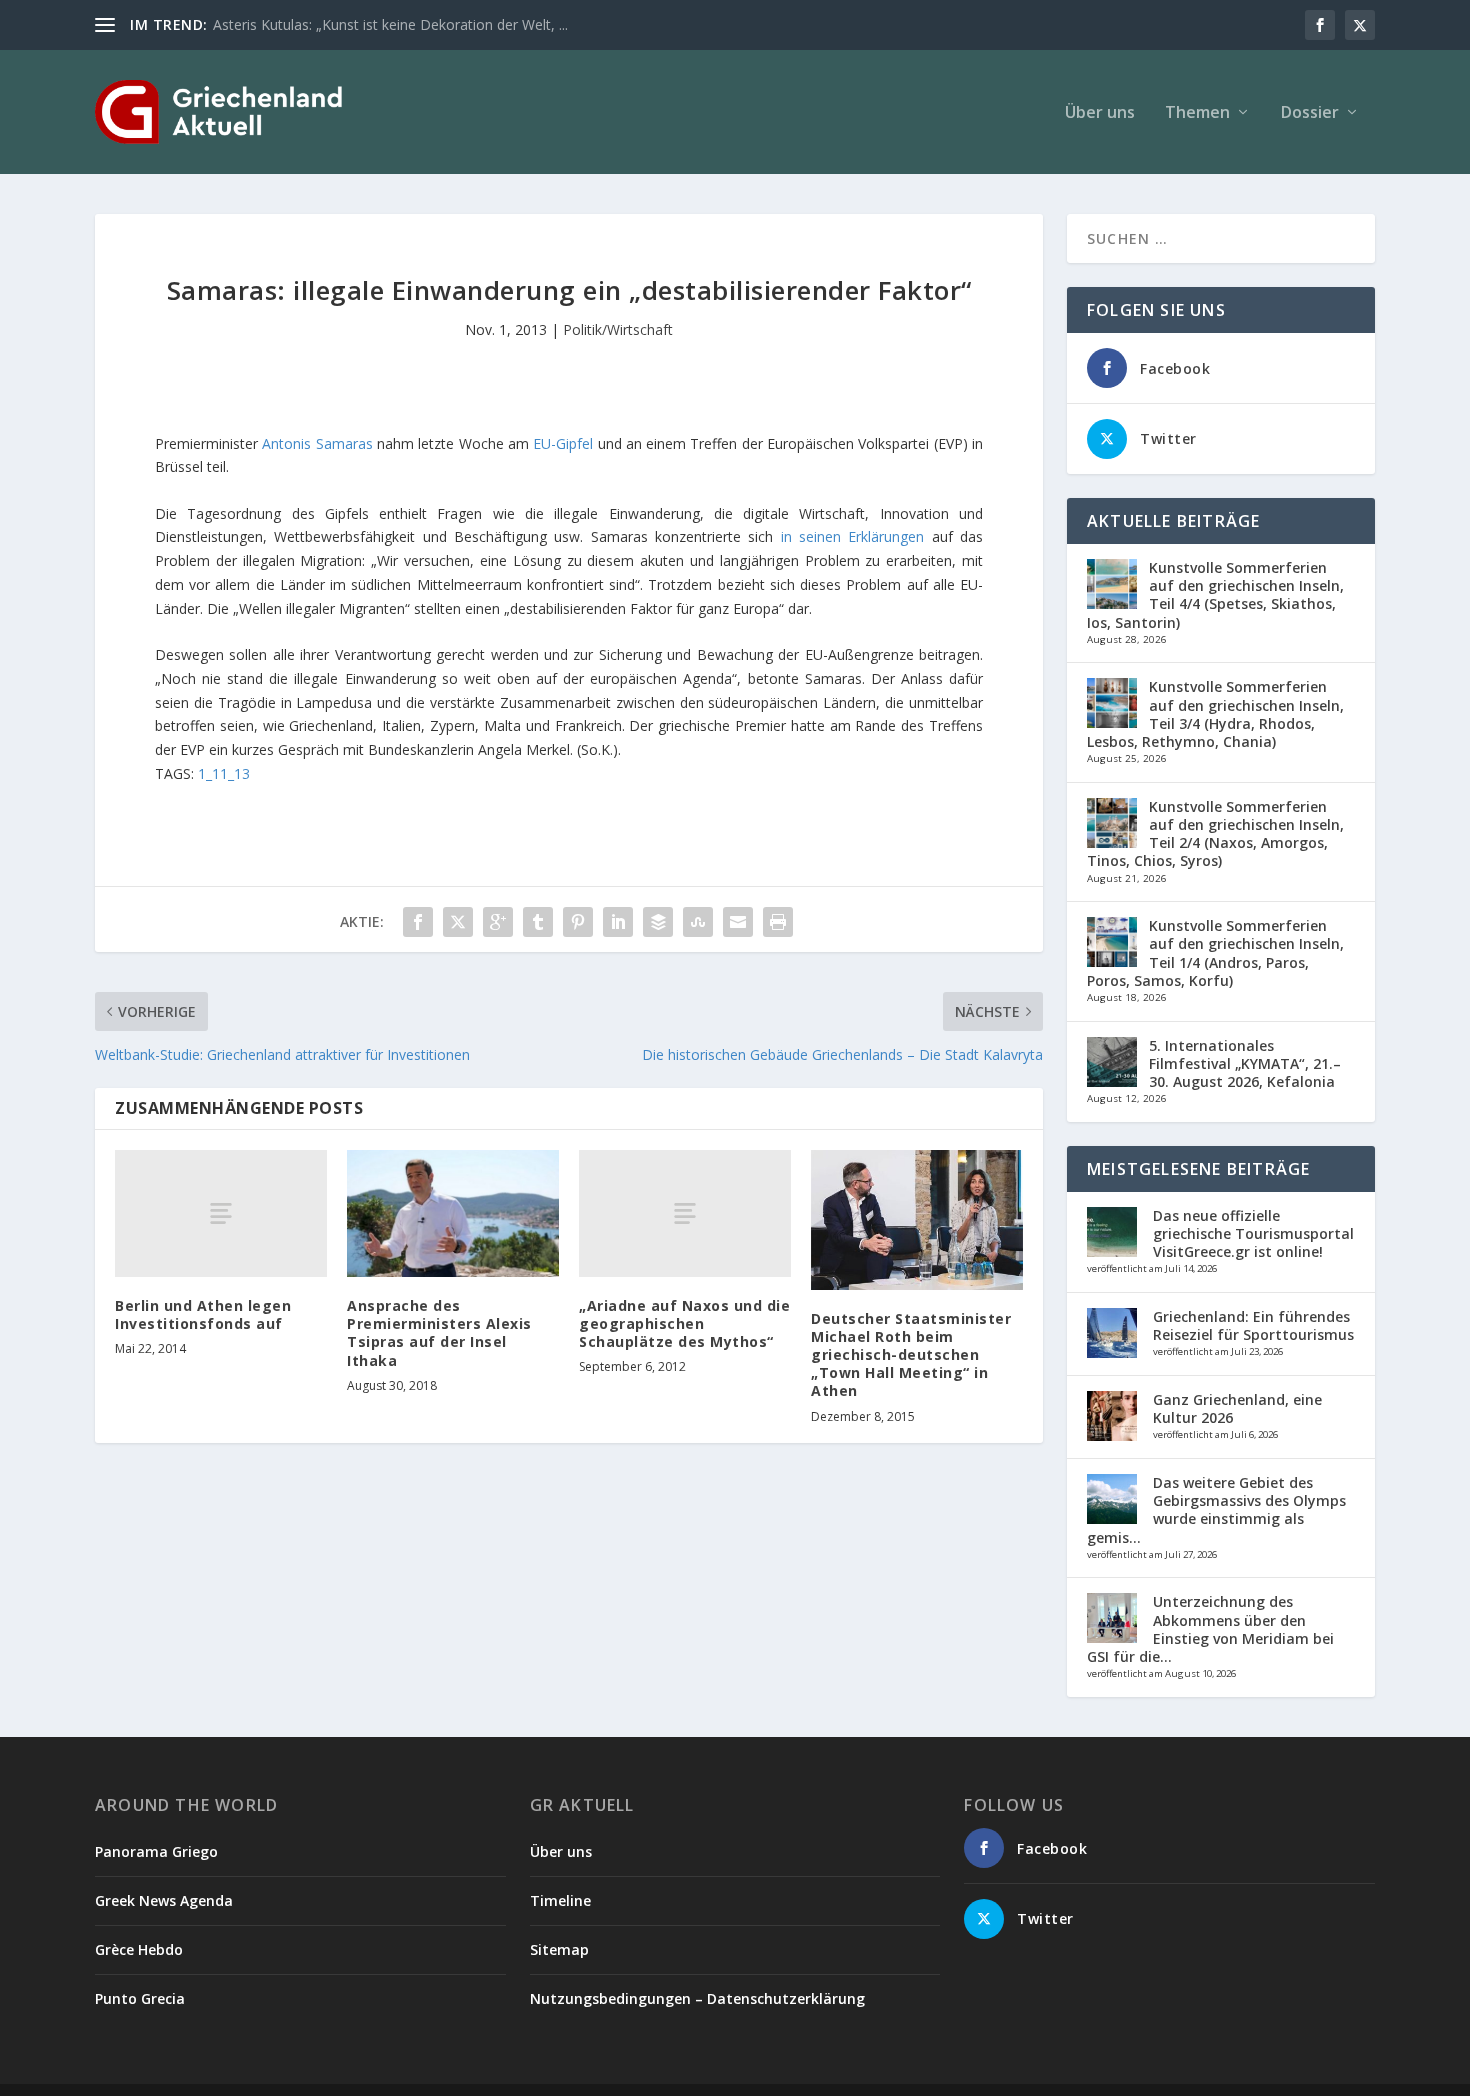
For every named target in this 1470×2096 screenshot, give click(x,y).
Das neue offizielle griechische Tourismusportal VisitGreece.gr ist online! (1253, 1233)
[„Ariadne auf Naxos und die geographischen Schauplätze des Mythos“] (685, 1213)
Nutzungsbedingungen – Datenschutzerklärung (697, 1998)
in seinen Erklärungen (853, 536)
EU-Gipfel (563, 443)
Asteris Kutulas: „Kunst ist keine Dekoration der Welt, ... (390, 24)
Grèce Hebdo (139, 1949)
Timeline (560, 1900)
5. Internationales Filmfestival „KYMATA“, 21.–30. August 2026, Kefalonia (1245, 1063)
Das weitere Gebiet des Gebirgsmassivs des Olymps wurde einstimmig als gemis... (1216, 1510)
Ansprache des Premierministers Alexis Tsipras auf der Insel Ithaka (439, 1333)
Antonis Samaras (317, 443)
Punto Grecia (140, 1998)
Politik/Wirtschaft (618, 329)
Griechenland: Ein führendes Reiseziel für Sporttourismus (1253, 1325)
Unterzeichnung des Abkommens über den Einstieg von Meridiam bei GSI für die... (1210, 1629)
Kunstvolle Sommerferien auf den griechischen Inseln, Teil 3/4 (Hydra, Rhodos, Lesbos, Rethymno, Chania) (1215, 714)
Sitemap (559, 1949)
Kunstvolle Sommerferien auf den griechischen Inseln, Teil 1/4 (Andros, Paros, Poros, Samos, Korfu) (1215, 953)
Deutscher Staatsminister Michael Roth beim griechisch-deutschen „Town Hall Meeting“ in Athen (911, 1355)
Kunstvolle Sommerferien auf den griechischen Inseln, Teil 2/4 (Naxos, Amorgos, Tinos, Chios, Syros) (1215, 834)
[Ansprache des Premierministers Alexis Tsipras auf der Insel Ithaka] (453, 1213)
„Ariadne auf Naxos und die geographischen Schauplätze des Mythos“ (684, 1323)
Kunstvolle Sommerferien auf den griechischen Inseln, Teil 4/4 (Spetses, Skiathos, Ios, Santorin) (1215, 595)
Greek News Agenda (164, 1900)
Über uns (1100, 113)
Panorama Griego (156, 1851)
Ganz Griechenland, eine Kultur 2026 (1237, 1408)
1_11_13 (224, 773)
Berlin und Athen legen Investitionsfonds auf (203, 1314)
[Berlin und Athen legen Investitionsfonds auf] (221, 1213)
